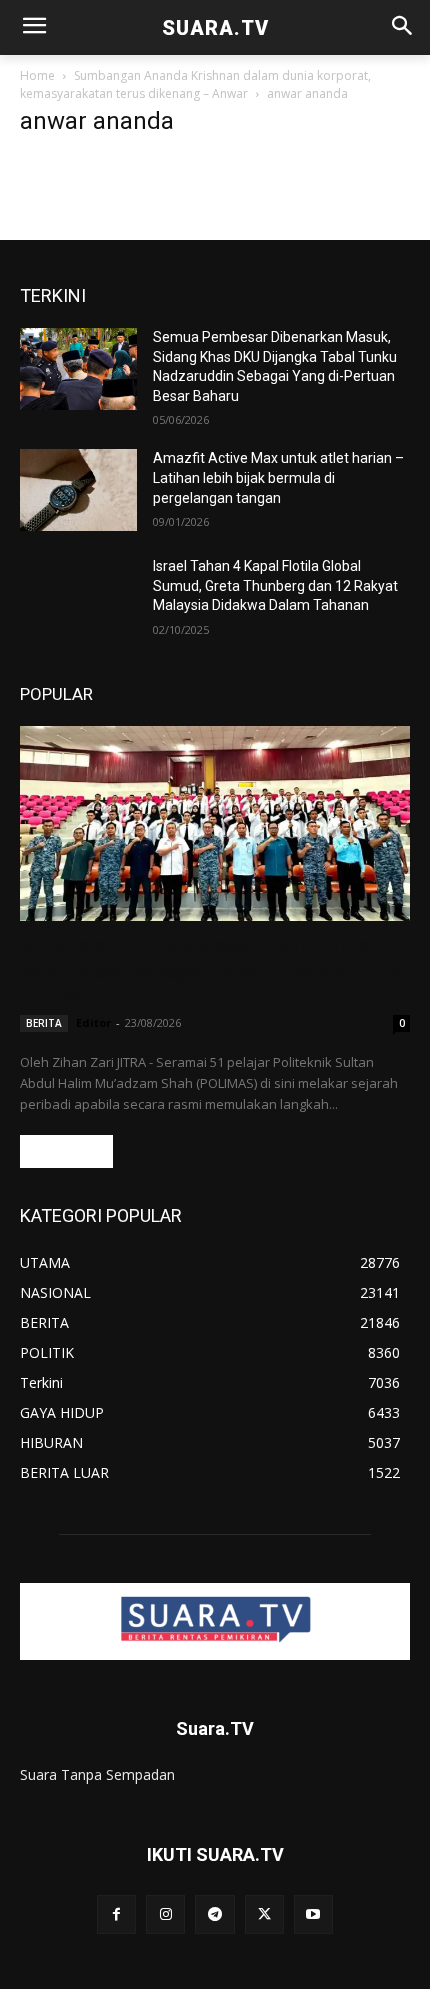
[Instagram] (165, 1914)
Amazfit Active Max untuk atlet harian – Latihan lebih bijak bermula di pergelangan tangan (278, 477)
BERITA (44, 1023)
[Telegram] (214, 1914)
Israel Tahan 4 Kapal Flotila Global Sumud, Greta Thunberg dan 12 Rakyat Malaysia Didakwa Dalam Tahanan (275, 585)
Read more (66, 1151)
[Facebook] (116, 1914)
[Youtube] (313, 1914)
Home (37, 75)
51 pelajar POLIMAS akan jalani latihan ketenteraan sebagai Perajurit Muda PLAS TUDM (212, 971)
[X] (264, 1914)
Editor (93, 1022)
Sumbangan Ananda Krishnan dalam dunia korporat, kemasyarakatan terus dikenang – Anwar (195, 84)
